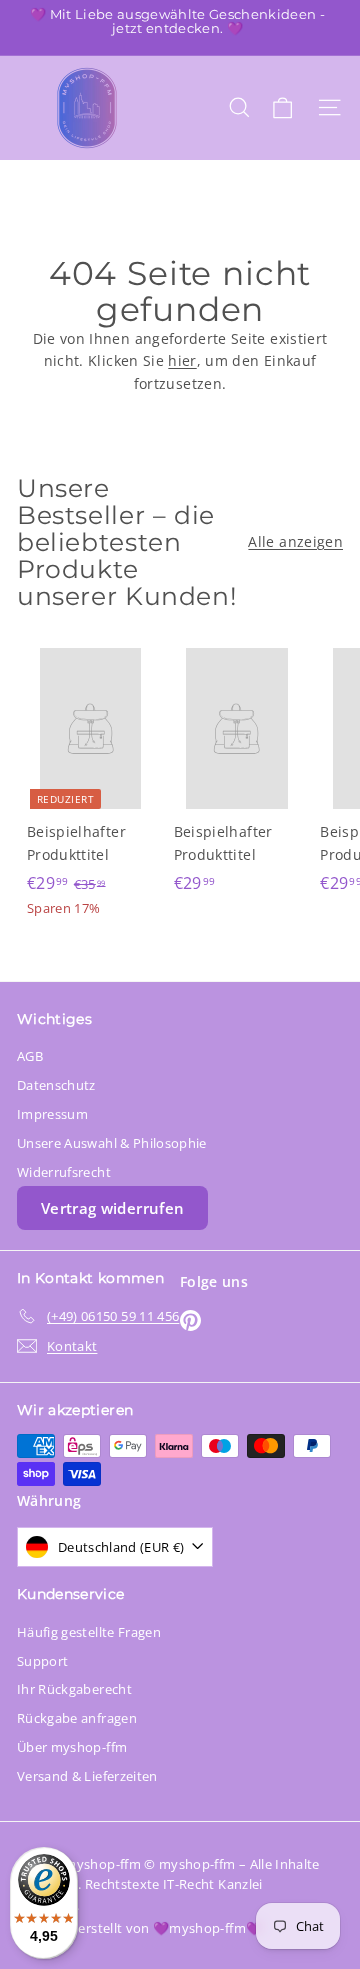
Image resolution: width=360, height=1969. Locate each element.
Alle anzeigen (295, 541)
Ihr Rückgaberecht (74, 1689)
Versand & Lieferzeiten (87, 1776)
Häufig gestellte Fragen (89, 1632)
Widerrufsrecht (64, 1172)
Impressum (52, 1114)
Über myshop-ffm (72, 1747)
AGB (30, 1056)
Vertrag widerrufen (112, 1208)
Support (42, 1661)
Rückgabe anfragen (77, 1718)
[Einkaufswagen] (282, 107)
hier (182, 360)
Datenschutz (56, 1085)
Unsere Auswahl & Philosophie (112, 1143)
